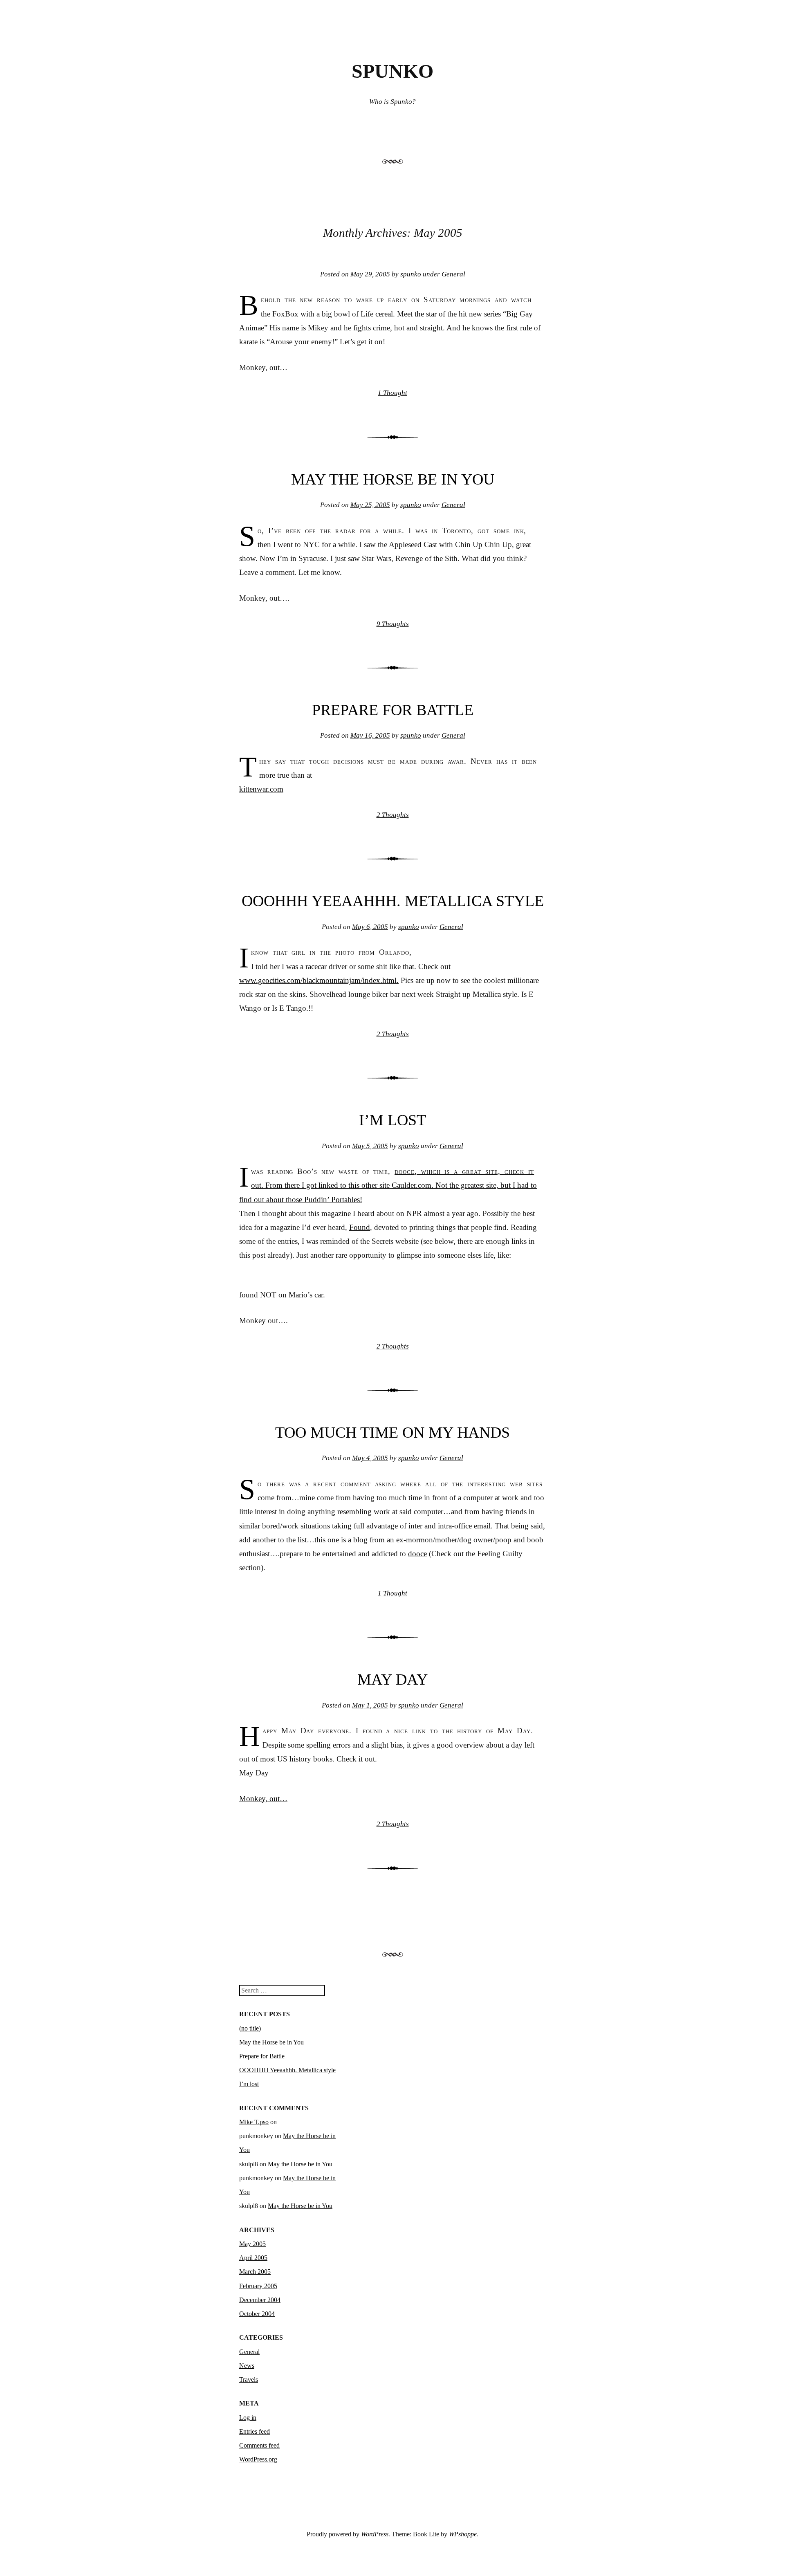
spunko (411, 274)
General (453, 274)
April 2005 (253, 2258)
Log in (248, 2418)
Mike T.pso (254, 2122)
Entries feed (255, 2431)
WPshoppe (463, 2534)
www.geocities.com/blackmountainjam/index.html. (319, 980)
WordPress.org (258, 2459)
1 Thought (392, 393)
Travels (249, 2380)
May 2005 (252, 2244)
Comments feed (259, 2445)
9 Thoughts (393, 624)
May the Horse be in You (393, 479)
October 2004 (257, 2314)
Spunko (392, 71)
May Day (392, 1679)
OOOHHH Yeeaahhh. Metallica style (393, 901)
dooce (405, 1171)
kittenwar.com (261, 789)
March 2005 (255, 2272)
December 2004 (260, 2300)
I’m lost (392, 1120)
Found (360, 1227)
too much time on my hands (392, 1432)
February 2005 (258, 2286)
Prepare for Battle (393, 710)
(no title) (250, 2028)
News (247, 2366)
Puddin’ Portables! (333, 1199)
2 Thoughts (393, 815)
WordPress (375, 2534)
